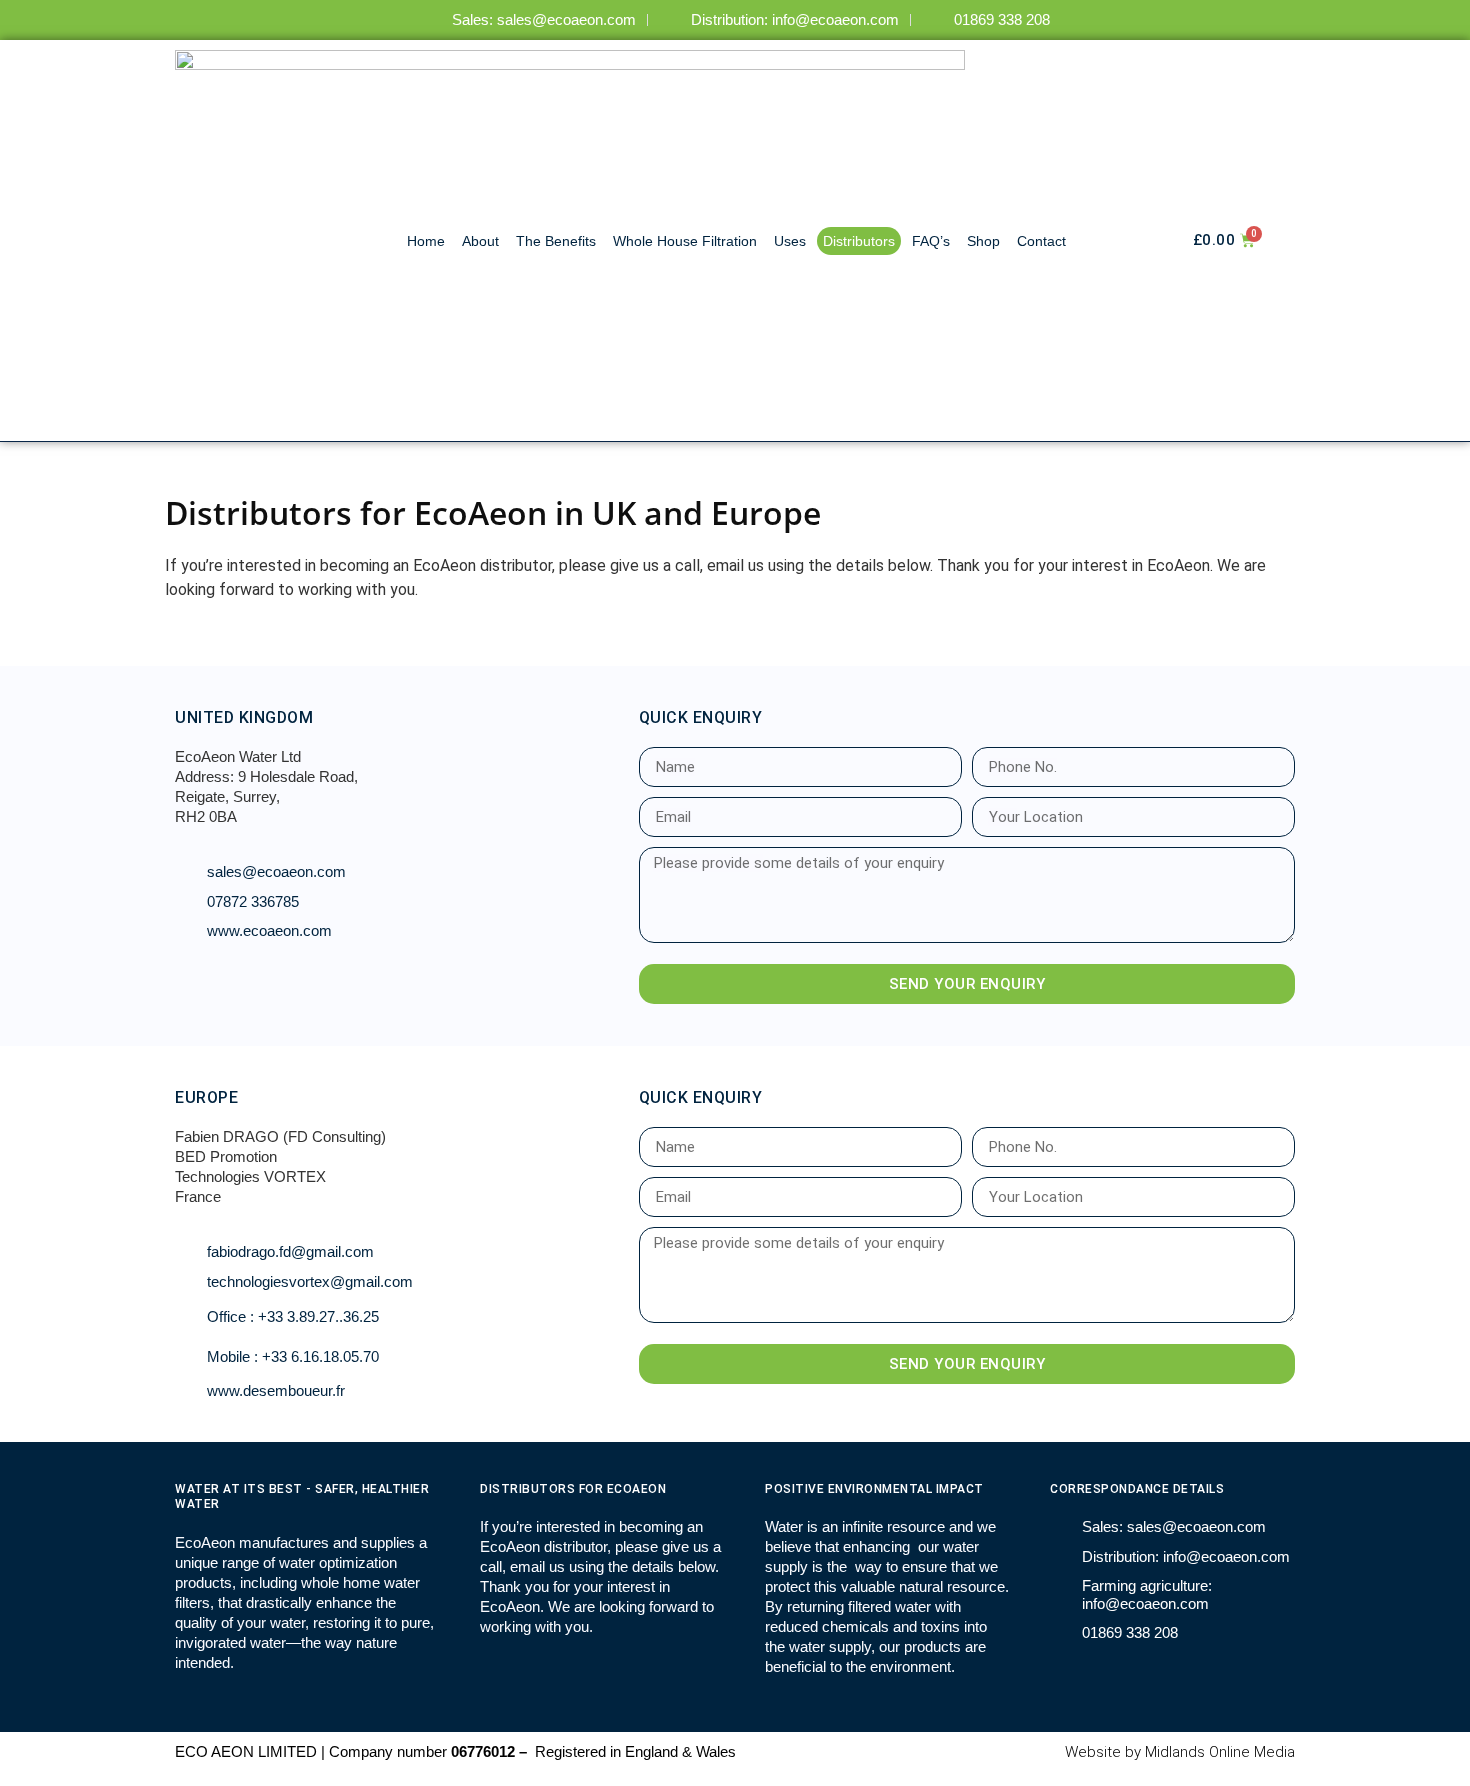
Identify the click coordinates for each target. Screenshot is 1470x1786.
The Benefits (556, 241)
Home (426, 241)
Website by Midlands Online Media (1180, 1752)
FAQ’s (931, 241)
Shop (983, 241)
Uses (790, 241)
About (480, 241)
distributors (859, 241)
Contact (1041, 241)
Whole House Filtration (685, 241)
